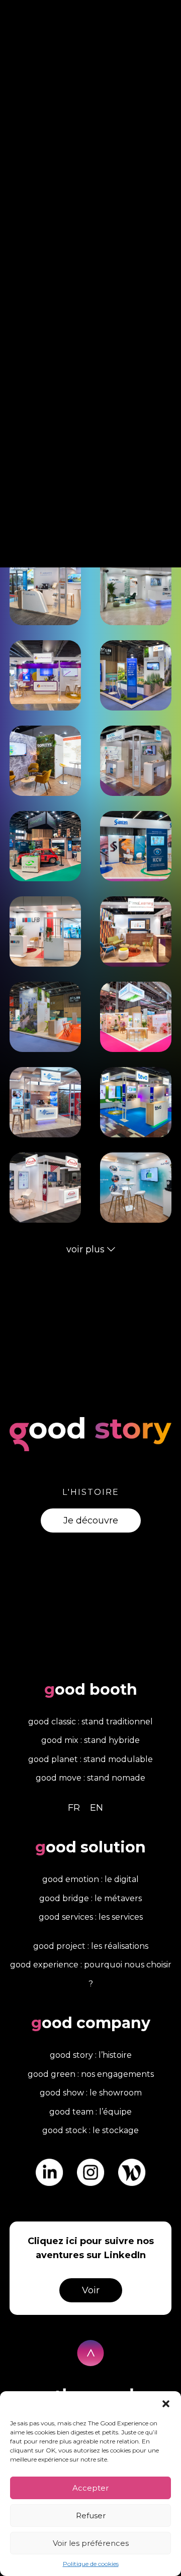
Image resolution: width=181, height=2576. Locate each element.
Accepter (90, 2488)
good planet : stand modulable (90, 1759)
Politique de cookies (91, 2564)
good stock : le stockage (90, 2130)
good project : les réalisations (91, 1946)
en (97, 1808)
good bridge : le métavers (90, 1898)
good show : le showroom (91, 2093)
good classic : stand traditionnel (90, 1722)
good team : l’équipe (90, 2112)
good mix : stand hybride (90, 1740)
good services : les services (91, 1917)
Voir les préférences (91, 2543)
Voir (91, 2290)
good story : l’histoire (91, 2055)
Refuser (91, 2515)
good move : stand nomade (90, 1778)
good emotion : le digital (90, 1879)
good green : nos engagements (91, 2074)
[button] (166, 2404)
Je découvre (91, 1520)
